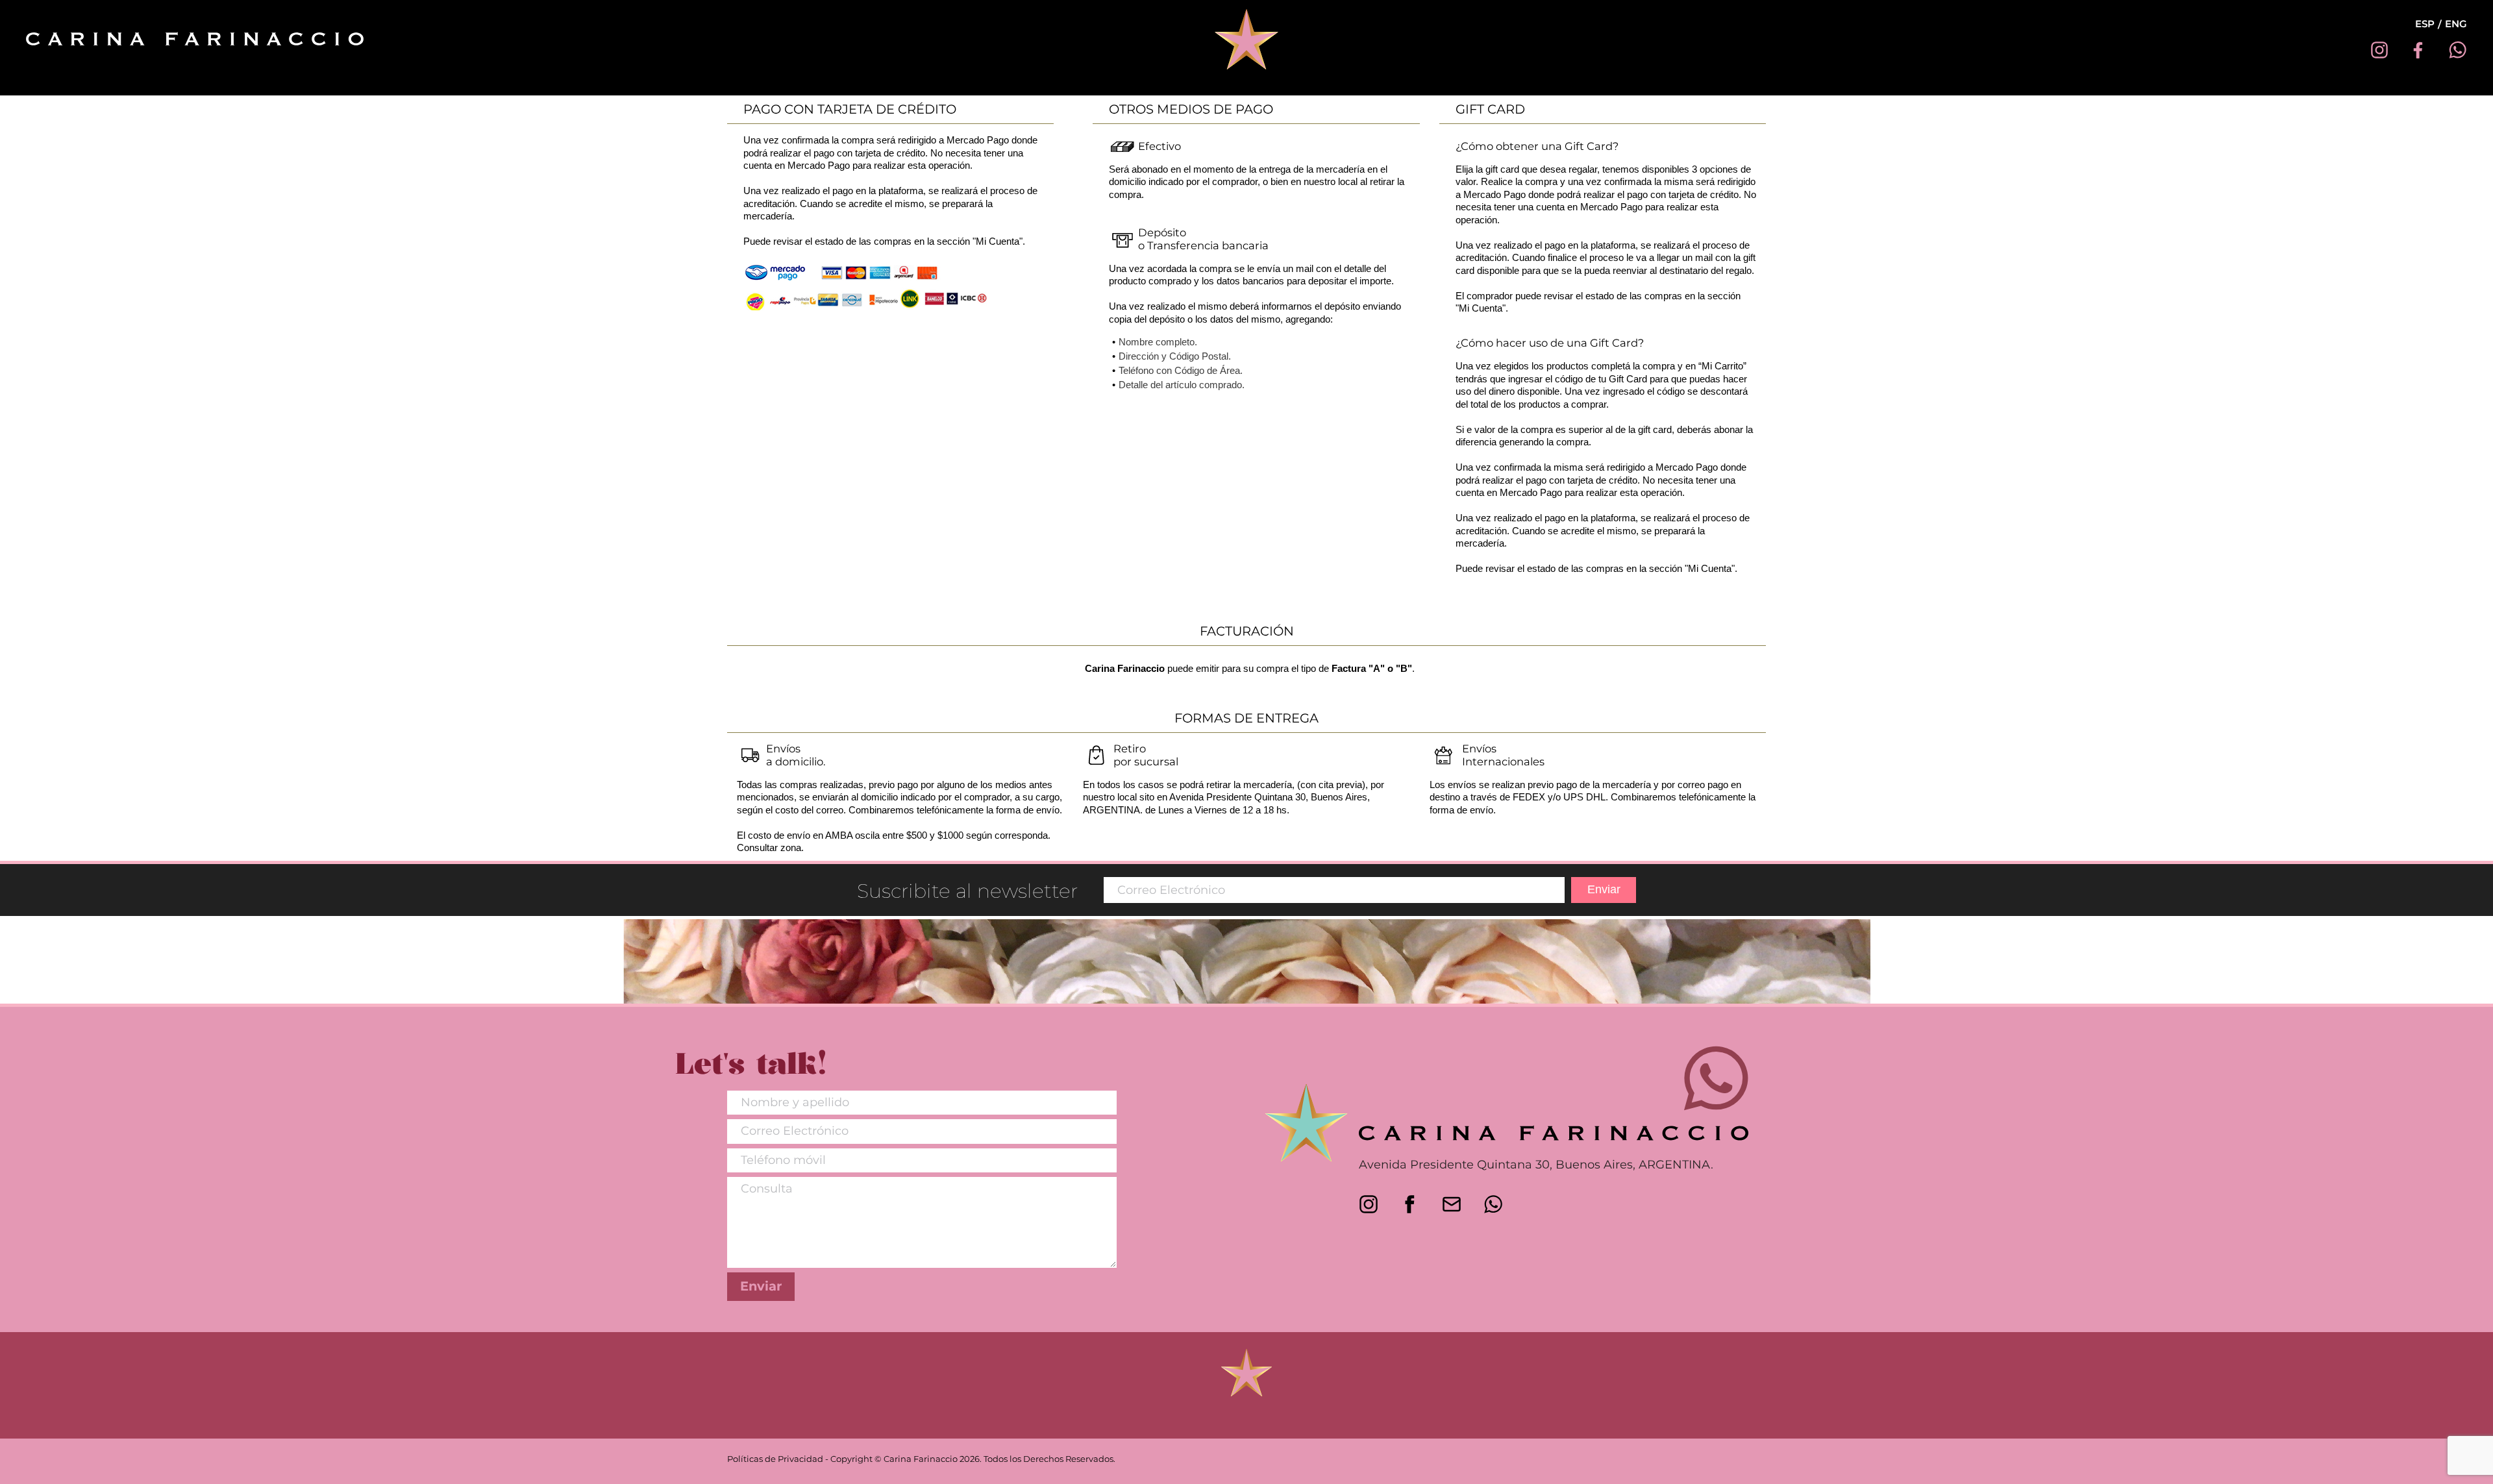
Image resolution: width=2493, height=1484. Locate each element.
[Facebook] (2418, 50)
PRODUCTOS (1244, 84)
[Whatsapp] (2457, 50)
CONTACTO (1327, 84)
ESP (2425, 24)
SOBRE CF (1163, 84)
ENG (2456, 24)
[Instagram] (2379, 50)
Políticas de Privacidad (775, 1459)
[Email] (1455, 1204)
